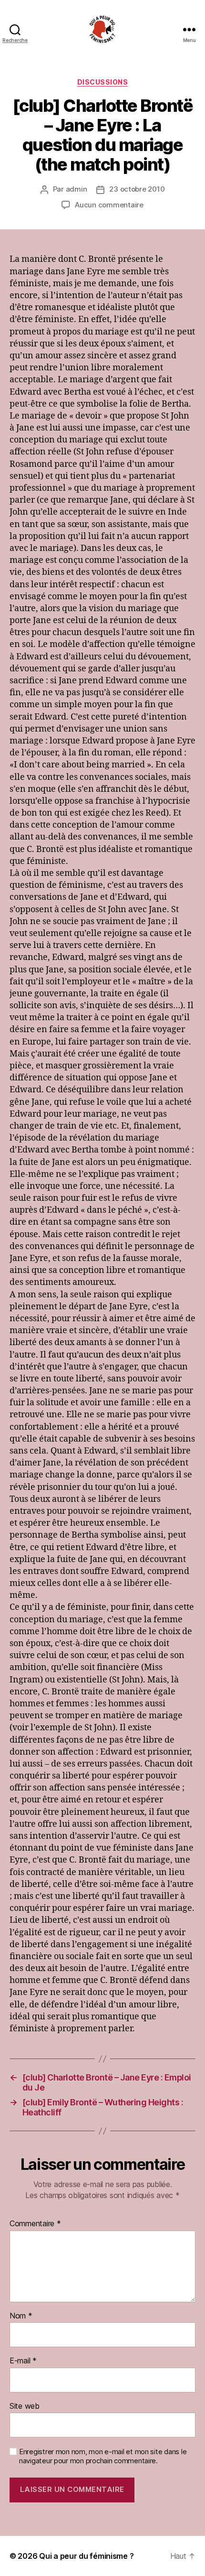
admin (77, 189)
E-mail (23, 2361)
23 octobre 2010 (137, 189)
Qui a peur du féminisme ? (86, 2556)
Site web (25, 2406)
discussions (103, 82)
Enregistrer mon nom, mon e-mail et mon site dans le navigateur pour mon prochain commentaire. (103, 2456)
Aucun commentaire (109, 205)
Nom (21, 2316)
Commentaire (35, 2224)
